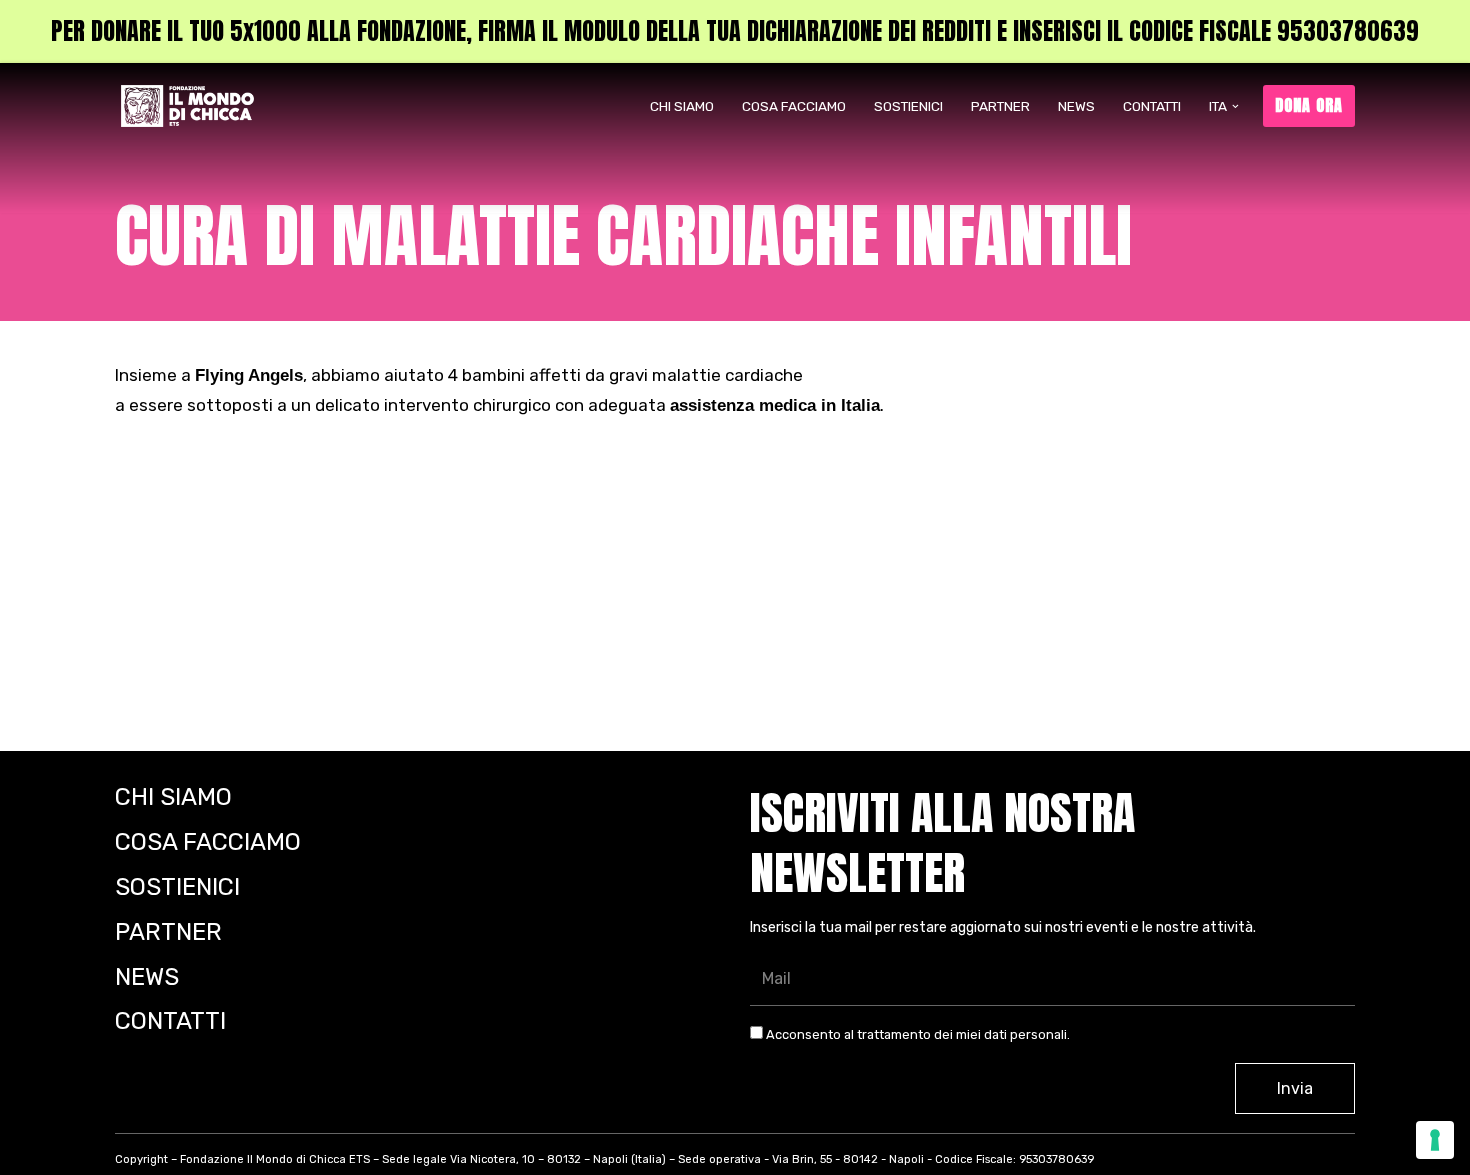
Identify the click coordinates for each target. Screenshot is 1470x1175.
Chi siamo (682, 106)
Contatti (1152, 106)
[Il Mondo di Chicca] (192, 106)
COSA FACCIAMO (794, 106)
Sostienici (908, 106)
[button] (1235, 106)
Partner (1000, 106)
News (1076, 106)
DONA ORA (1309, 105)
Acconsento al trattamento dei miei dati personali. (916, 1034)
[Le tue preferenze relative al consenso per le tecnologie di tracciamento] (1435, 1140)
